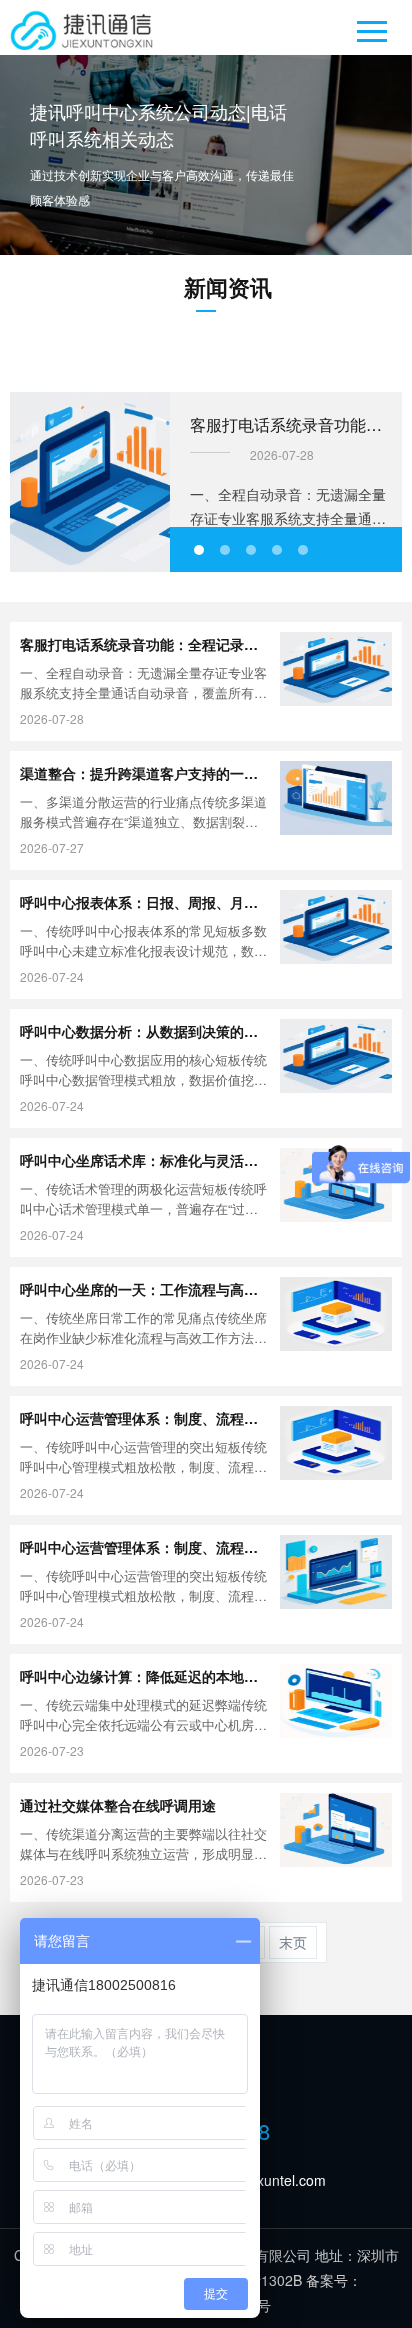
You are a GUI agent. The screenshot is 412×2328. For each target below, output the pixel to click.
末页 (293, 1942)
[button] (199, 550)
